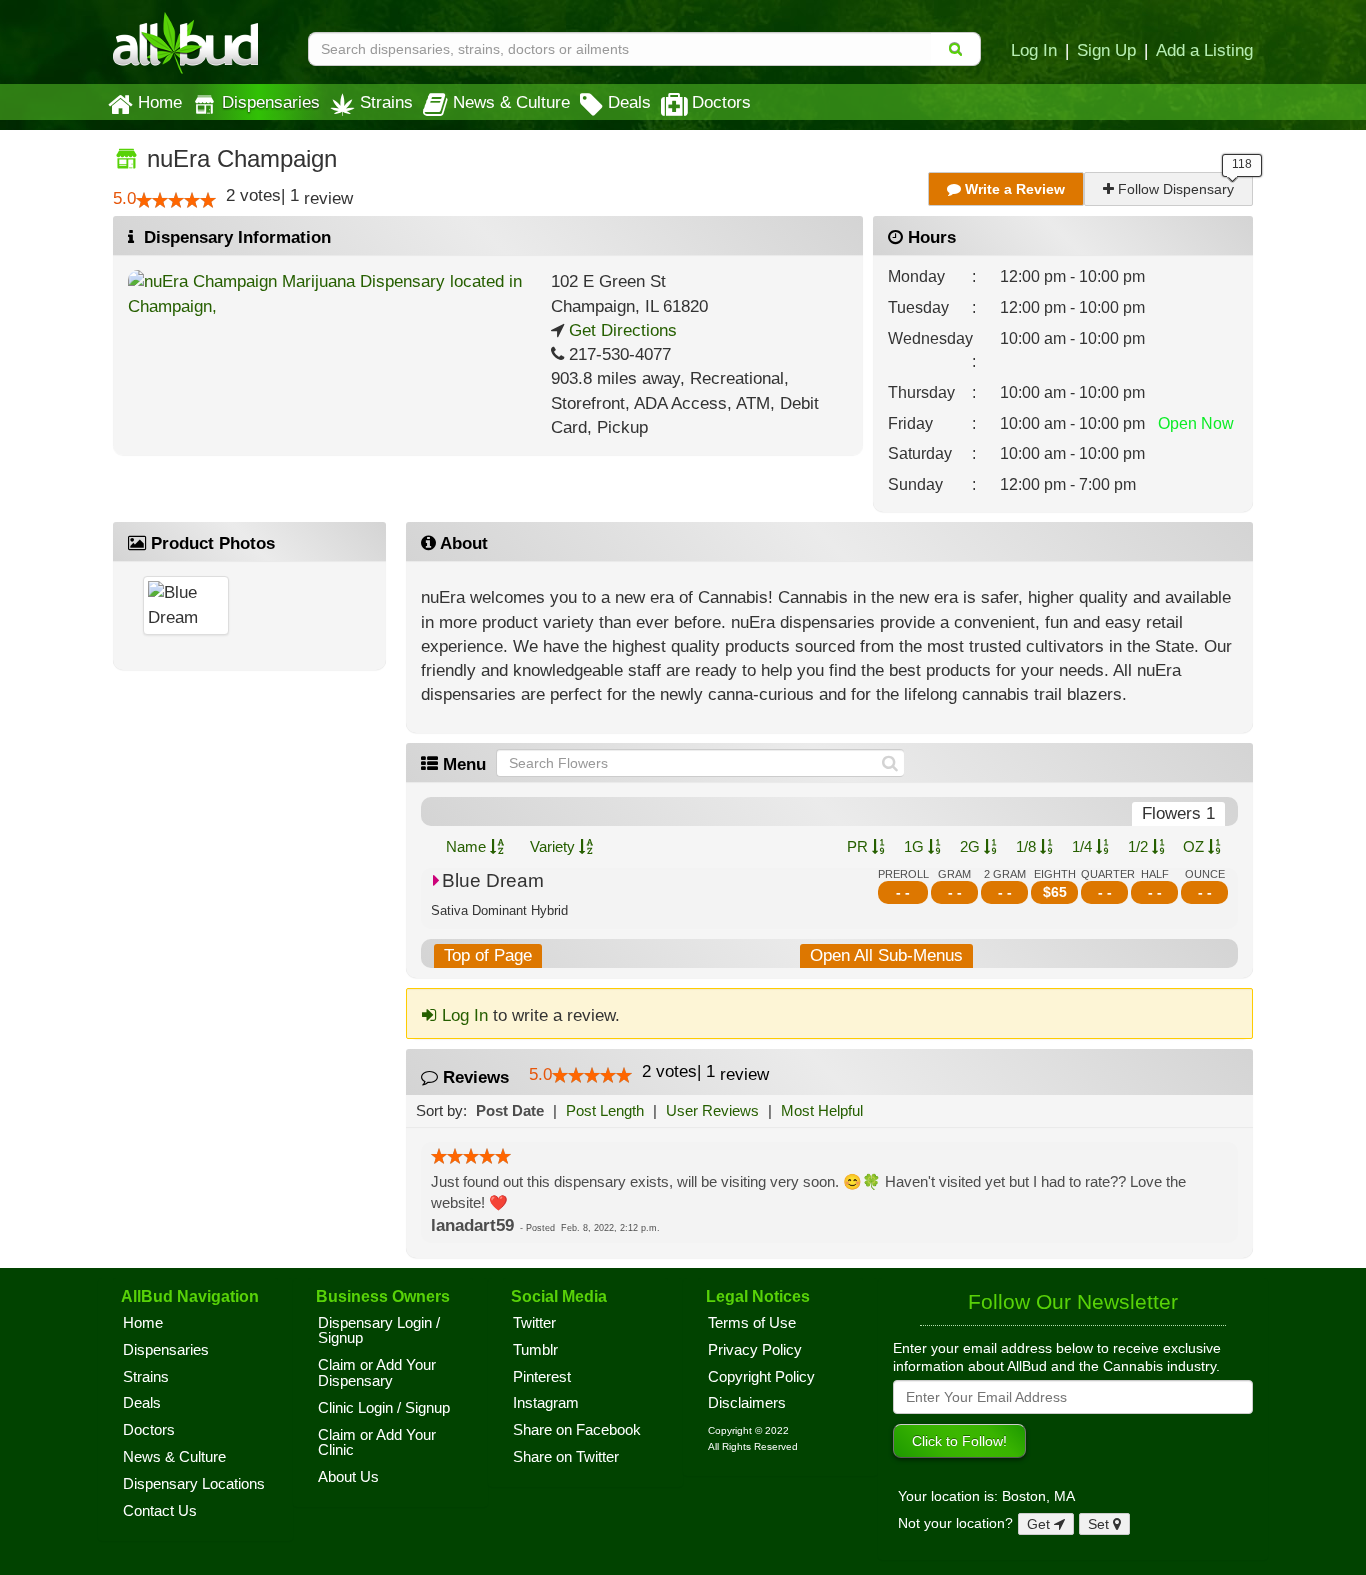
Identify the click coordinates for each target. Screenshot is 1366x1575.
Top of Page (488, 955)
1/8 (1028, 846)
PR (859, 846)
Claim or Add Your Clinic (377, 1443)
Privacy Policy (755, 1350)
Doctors (721, 102)
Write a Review (1013, 189)
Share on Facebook (577, 1430)
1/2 (1140, 846)
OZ (1195, 846)
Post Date (510, 1110)
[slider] (176, 200)
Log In (1034, 50)
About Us (348, 1477)
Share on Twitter (566, 1457)
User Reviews (712, 1110)
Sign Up (1106, 50)
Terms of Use (752, 1323)
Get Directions (620, 330)
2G (972, 846)
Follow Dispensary (1174, 189)
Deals (629, 102)
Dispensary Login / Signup (379, 1331)
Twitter (534, 1323)
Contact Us (160, 1511)
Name (468, 846)
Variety (554, 846)
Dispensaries (271, 102)
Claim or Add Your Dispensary (377, 1373)
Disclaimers (747, 1403)
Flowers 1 (1178, 813)
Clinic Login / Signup (384, 1408)
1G (916, 846)
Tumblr (535, 1350)
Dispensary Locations (194, 1484)
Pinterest (542, 1377)
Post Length (605, 1110)
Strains (386, 102)
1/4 (1084, 846)
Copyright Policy (761, 1377)
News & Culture (511, 102)
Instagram (546, 1403)
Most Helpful (822, 1110)
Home (160, 102)
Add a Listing (1204, 50)
